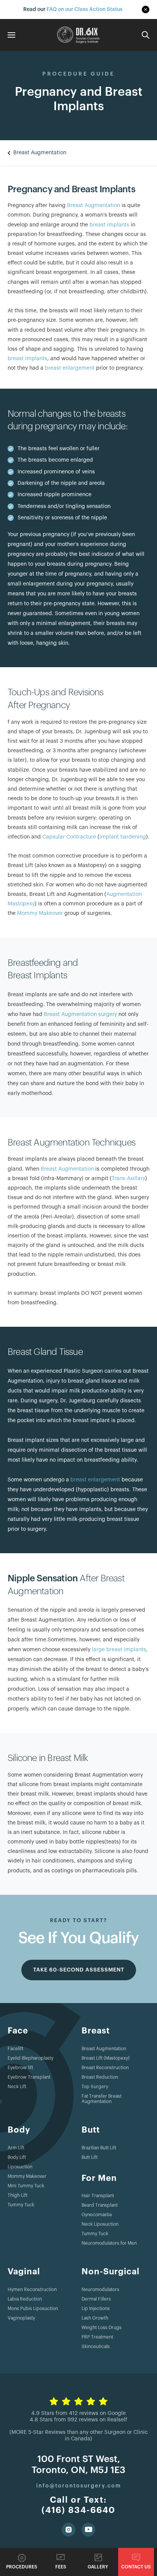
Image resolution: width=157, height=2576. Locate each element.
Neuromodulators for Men (109, 2243)
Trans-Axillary (128, 1179)
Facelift (15, 2049)
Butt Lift (90, 2157)
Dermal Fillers (96, 2299)
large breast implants (119, 1650)
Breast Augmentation (94, 206)
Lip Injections (96, 2309)
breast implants (109, 225)
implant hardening (123, 837)
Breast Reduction (100, 2077)
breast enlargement (70, 368)
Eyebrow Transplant (29, 2077)
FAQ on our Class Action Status (85, 9)
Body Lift (17, 2157)
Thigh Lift (18, 2195)
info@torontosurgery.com (79, 2486)
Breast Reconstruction (105, 2068)
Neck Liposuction (100, 2224)
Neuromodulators (100, 2290)
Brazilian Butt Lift (99, 2148)
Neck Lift (17, 2087)
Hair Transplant (98, 2196)
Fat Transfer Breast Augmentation (102, 2099)
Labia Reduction (25, 2299)
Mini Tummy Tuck (26, 2186)
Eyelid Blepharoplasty (30, 2058)
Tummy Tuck (21, 2205)
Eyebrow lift (20, 2068)
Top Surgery (95, 2087)
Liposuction (20, 2167)
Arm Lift (16, 2148)
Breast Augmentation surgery (80, 1014)
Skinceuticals (96, 2347)
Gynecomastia (97, 2215)
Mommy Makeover (40, 913)
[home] (78, 35)
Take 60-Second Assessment (79, 1970)
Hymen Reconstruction (32, 2290)
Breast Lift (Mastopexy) (106, 2058)
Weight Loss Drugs (102, 2328)
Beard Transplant (100, 2205)
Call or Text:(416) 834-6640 (78, 2505)
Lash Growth (95, 2318)
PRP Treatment (97, 2337)
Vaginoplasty (21, 2318)
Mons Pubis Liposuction (33, 2309)
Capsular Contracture (69, 837)
